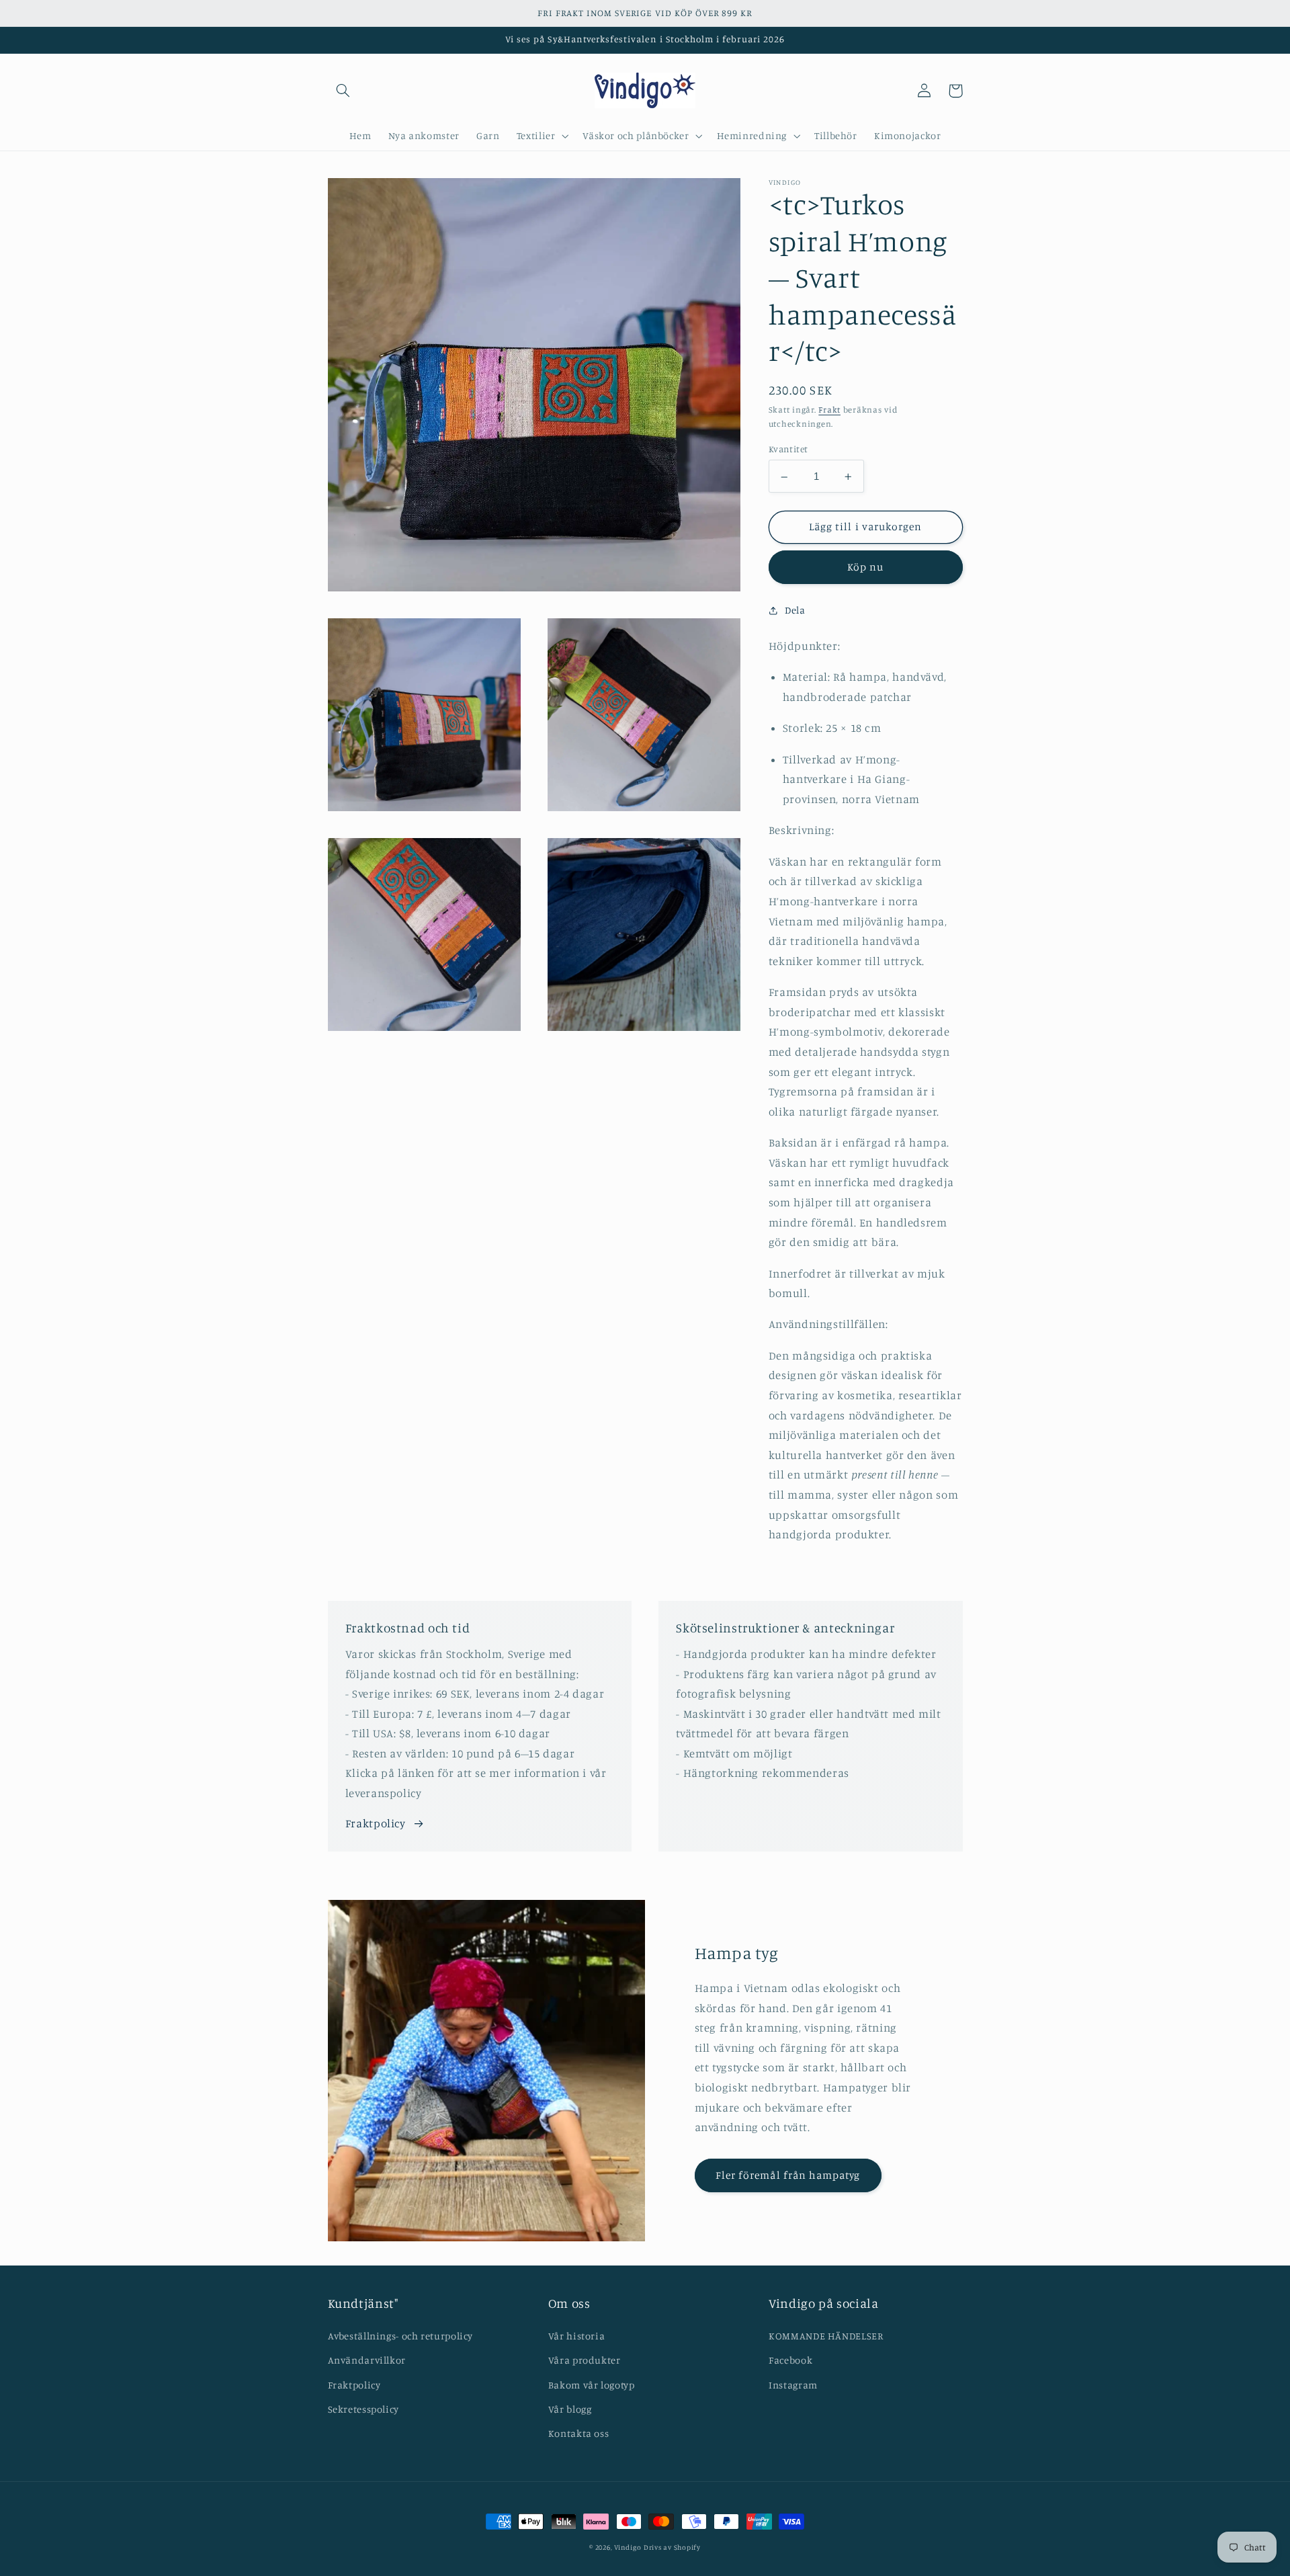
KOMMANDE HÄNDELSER (826, 2336)
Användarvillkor (367, 2360)
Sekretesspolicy (363, 2409)
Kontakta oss (579, 2433)
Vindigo (628, 2547)
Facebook (790, 2360)
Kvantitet (788, 450)
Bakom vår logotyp (592, 2385)
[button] (343, 91)
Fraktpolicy (376, 1823)
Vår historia (577, 2336)
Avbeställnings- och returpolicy (401, 2336)
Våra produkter (585, 2360)
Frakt (829, 410)
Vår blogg (570, 2409)
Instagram (793, 2385)
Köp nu (865, 568)
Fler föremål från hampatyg (788, 2175)
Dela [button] (795, 611)
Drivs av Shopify (672, 2547)
